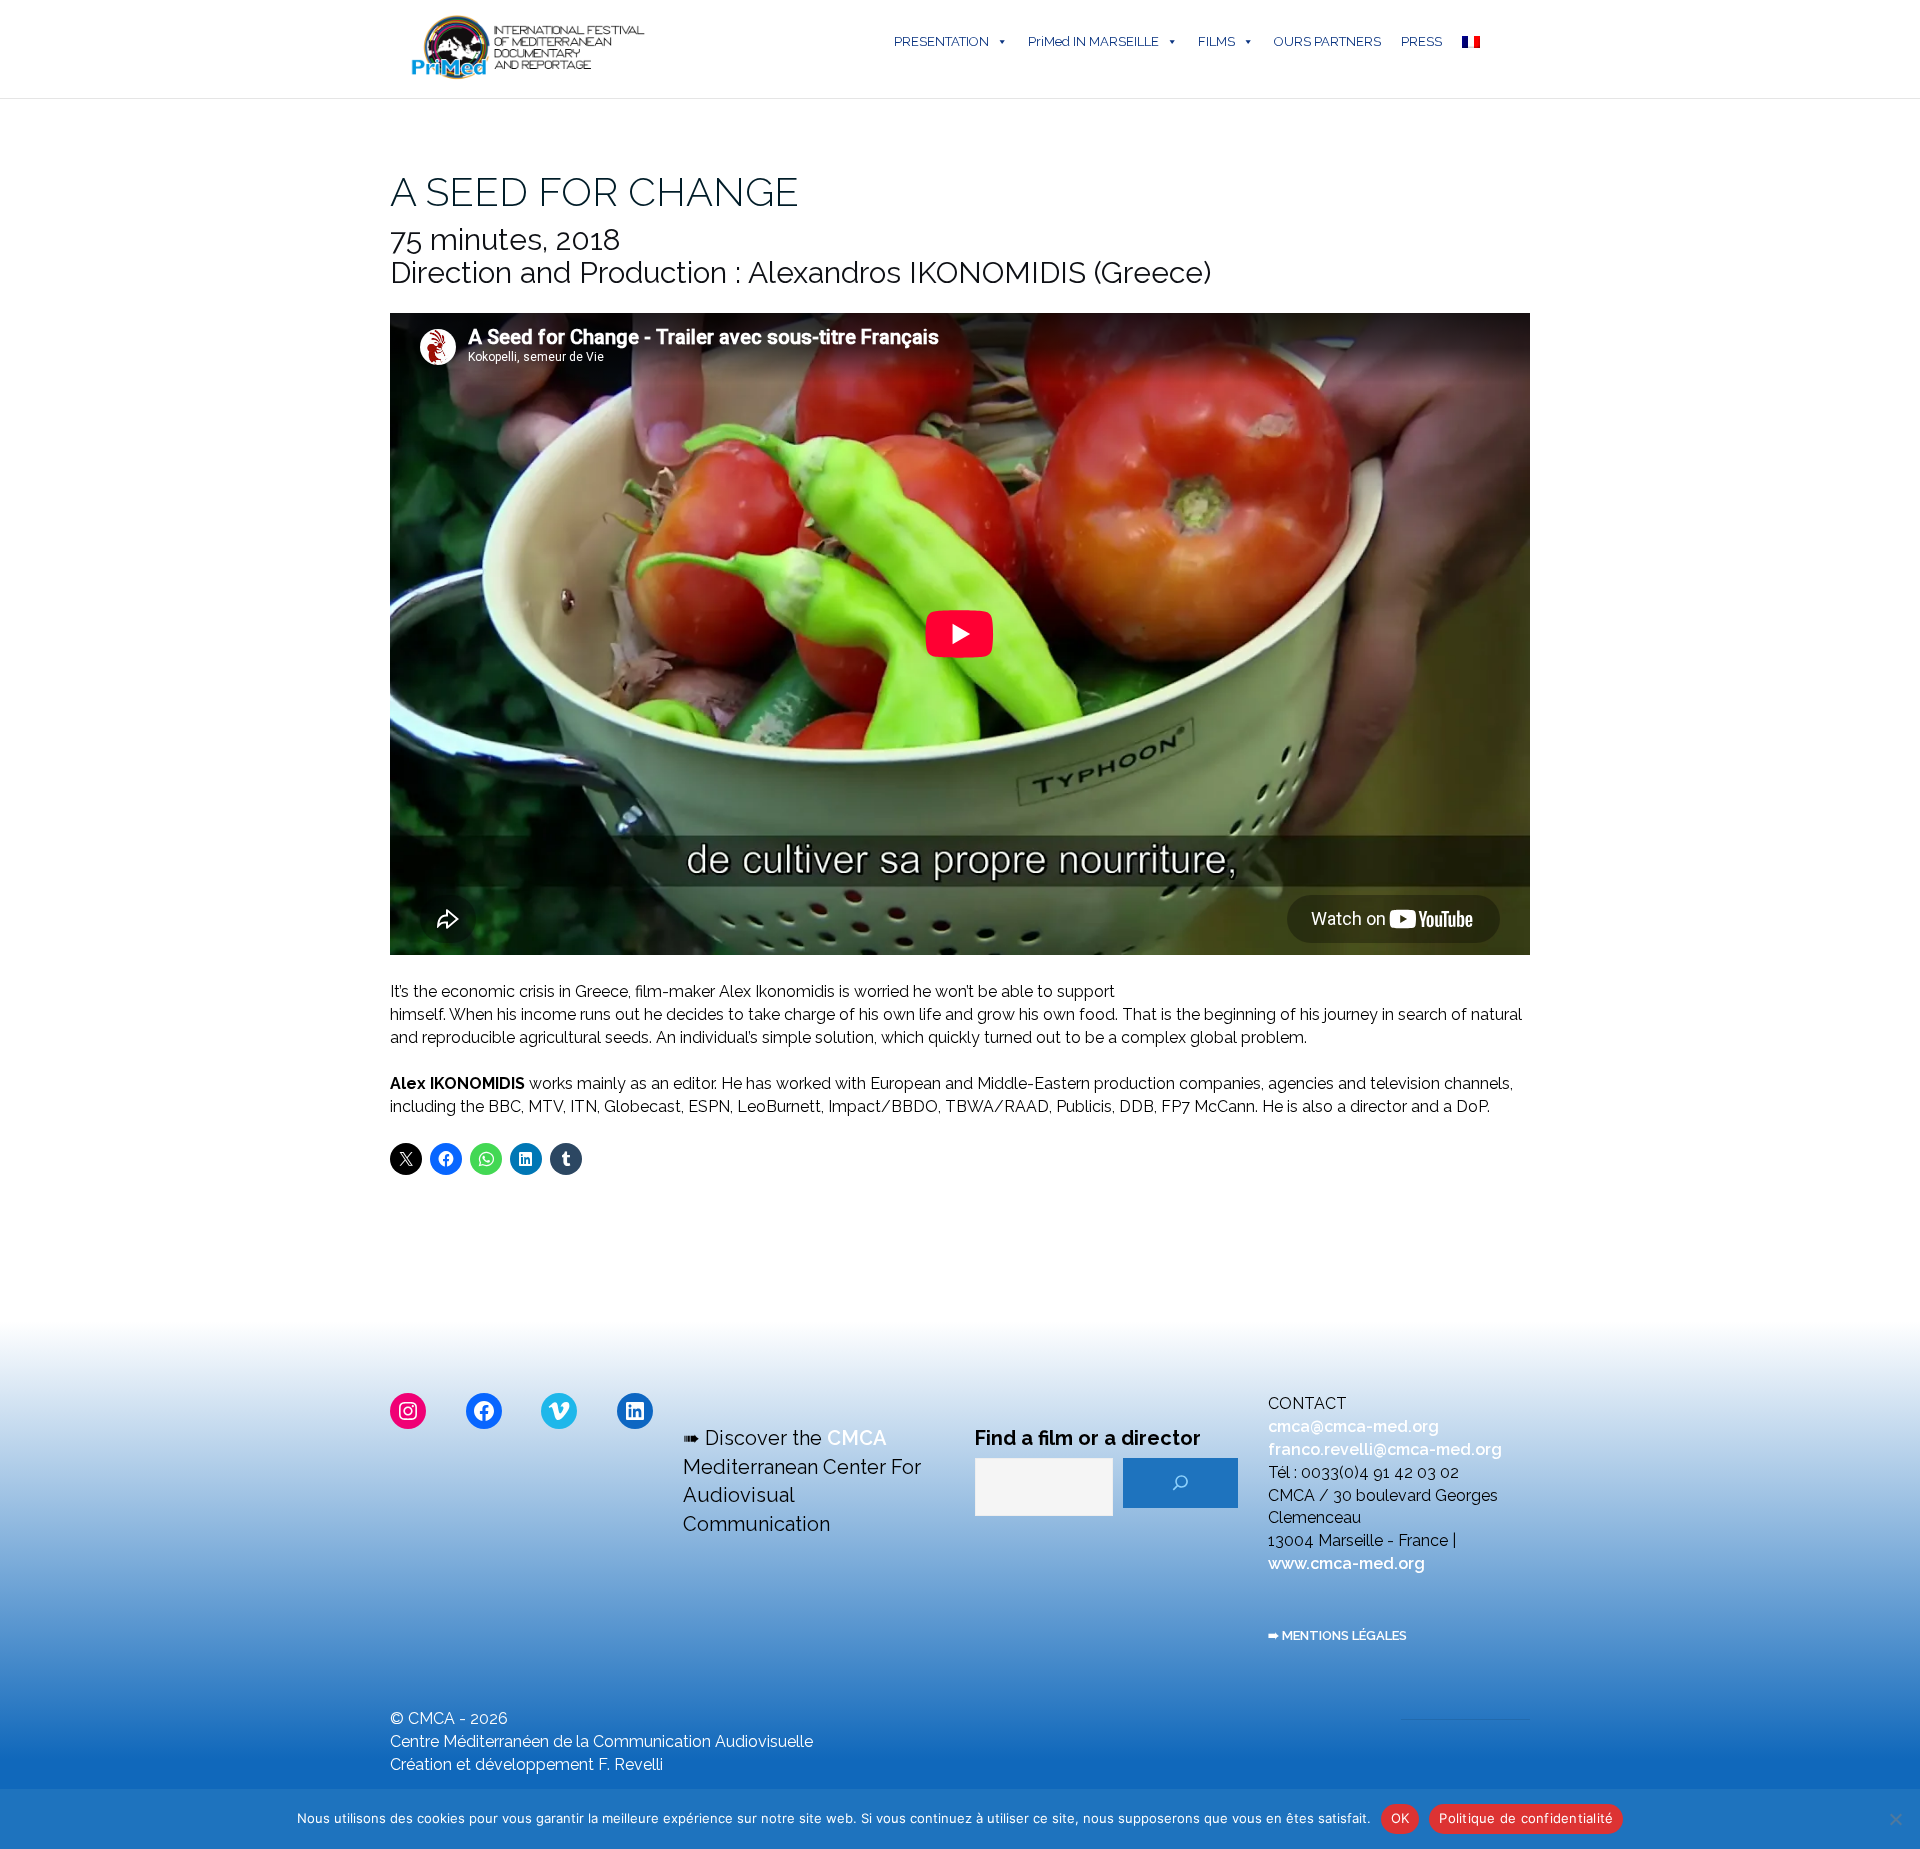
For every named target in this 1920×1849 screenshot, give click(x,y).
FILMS (1216, 41)
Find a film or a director (1088, 1438)
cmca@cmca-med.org (1353, 1426)
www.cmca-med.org (1346, 1563)
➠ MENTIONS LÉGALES (1337, 1635)
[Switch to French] (1475, 42)
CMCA (857, 1438)
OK (1400, 1818)
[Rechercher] (1180, 1483)
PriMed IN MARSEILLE (1093, 41)
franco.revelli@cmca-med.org (1385, 1449)
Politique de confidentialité (1526, 1818)
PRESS (1421, 41)
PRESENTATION (941, 41)
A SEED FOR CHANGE (594, 191)
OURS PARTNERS (1327, 41)
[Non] (1895, 1819)
